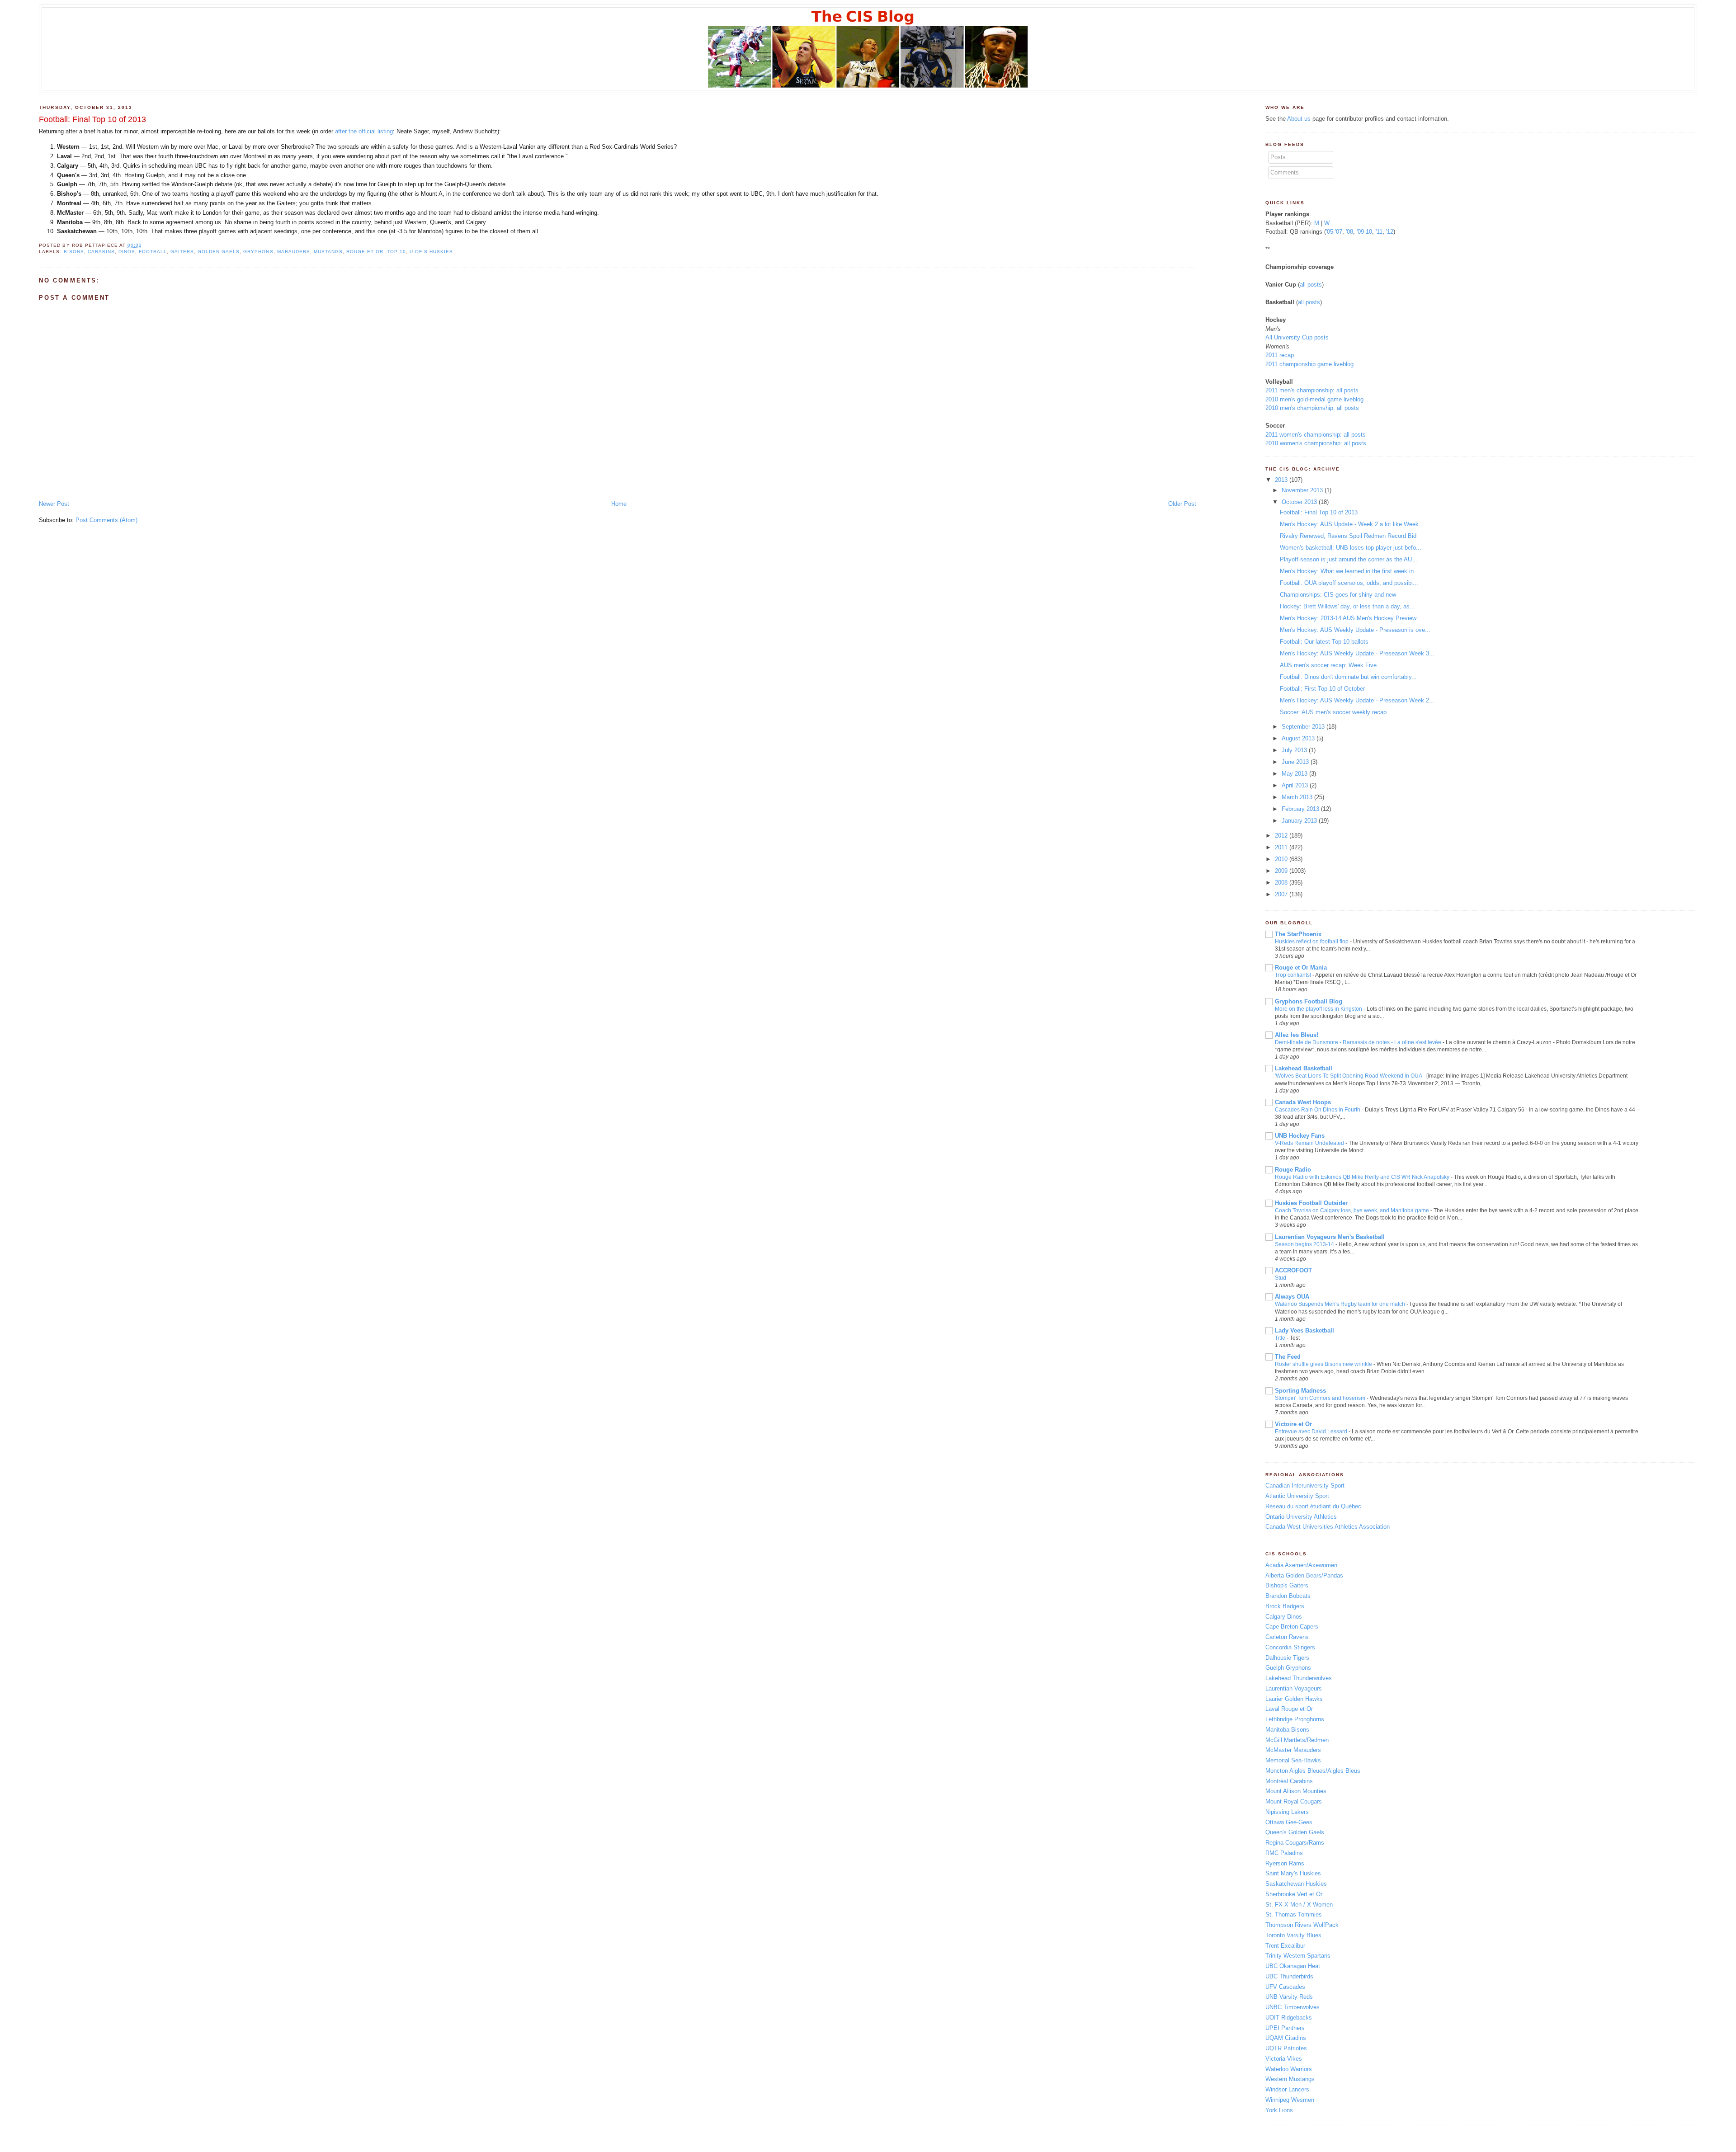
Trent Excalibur (1285, 1946)
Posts (1278, 157)
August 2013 (1298, 738)
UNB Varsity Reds (1289, 1997)
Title (1280, 1338)
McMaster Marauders (1293, 1750)
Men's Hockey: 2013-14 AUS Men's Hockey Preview (1348, 618)
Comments (1285, 172)
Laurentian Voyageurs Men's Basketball (1330, 1237)
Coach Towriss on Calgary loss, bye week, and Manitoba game (1352, 1210)
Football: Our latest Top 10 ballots (1324, 642)
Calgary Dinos (1284, 1617)
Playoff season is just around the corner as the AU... (1349, 559)
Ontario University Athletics (1301, 1517)
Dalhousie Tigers (1287, 1658)
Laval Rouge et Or (1289, 1709)
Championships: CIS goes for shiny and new (1338, 595)
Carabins (101, 252)
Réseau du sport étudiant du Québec (1313, 1506)
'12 (1390, 232)
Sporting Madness (1300, 1391)
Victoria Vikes (1284, 2059)
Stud (1281, 1278)
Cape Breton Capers (1292, 1627)
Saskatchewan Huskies (1296, 1884)
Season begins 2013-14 (1304, 1244)
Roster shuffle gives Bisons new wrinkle (1323, 1364)
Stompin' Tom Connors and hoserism (1320, 1398)
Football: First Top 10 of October (1322, 689)
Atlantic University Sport (1297, 1496)
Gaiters (182, 252)
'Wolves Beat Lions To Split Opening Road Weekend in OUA (1348, 1076)
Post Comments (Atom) (106, 520)
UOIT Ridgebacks (1289, 2018)
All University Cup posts (1297, 337)
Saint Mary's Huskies (1293, 1873)
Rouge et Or (365, 252)
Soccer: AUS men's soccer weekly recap (1333, 712)
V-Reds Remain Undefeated (1309, 1143)
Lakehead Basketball (1304, 1068)
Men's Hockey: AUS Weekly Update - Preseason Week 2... (1357, 700)
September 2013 (1303, 727)
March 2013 (1297, 797)
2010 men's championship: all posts (1312, 408)
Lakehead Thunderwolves (1299, 1678)
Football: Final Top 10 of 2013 (92, 119)
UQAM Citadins (1286, 2038)
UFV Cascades (1285, 1987)
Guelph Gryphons (1288, 1668)
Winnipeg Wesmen (1290, 2100)
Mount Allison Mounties (1296, 1791)
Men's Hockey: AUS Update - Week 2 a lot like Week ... (1353, 524)
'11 (1379, 232)
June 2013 (1295, 762)
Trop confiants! (1293, 975)
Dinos (127, 252)
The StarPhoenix (1298, 934)
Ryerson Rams (1285, 1863)
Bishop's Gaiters (1287, 1585)
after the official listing (364, 131)
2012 (1281, 836)
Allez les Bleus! (1297, 1035)
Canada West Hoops (1303, 1102)
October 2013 (1299, 502)
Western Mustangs (1290, 2079)
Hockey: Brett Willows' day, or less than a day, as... (1347, 606)
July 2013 (1294, 750)
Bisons (74, 252)
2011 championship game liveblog (1309, 364)
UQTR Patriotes (1286, 2048)
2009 (1281, 871)
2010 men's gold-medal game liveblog (1314, 399)
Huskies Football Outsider (1311, 1203)
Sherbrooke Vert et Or (1294, 1894)
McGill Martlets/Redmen (1297, 1740)
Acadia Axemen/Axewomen (1301, 1565)
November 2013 (1302, 490)
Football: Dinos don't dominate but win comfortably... (1348, 677)
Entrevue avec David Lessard (1311, 1432)
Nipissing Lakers (1287, 1812)
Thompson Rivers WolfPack (1302, 1925)
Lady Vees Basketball (1304, 1330)
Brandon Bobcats (1288, 1596)
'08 (1349, 232)
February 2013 (1300, 809)
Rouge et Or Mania (1301, 968)
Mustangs (328, 252)
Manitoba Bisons (1287, 1730)
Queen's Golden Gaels (1295, 1832)
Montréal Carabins (1289, 1781)
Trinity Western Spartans (1298, 1956)
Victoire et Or (1293, 1424)
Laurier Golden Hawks (1294, 1699)
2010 (1281, 859)
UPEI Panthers (1285, 2028)
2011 (1281, 847)
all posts (1311, 285)
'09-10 (1364, 232)
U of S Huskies (431, 252)
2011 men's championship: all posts (1312, 390)
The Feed (1288, 1357)
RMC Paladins (1284, 1853)
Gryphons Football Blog (1309, 1001)
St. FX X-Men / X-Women (1299, 1905)
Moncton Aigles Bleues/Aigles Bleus (1313, 1771)
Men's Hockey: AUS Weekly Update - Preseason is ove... (1355, 630)
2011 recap (1280, 355)
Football (153, 252)
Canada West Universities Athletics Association (1328, 1527)
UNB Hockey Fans (1300, 1136)
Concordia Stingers (1290, 1647)
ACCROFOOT (1293, 1270)
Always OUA (1292, 1297)
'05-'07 (1334, 232)
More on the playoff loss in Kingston (1319, 1009)
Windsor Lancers (1287, 2089)
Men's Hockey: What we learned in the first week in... (1349, 571)
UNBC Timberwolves (1293, 2007)
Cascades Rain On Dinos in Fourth (1318, 1110)
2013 (1281, 480)
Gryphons (258, 252)
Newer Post (54, 504)
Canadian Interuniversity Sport (1305, 1486)
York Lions (1279, 2110)
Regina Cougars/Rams (1295, 1843)
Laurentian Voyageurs (1294, 1688)
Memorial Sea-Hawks (1293, 1760)
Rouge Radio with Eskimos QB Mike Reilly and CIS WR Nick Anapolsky (1362, 1177)
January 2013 (1299, 821)
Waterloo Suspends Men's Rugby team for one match (1340, 1304)
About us (1299, 119)
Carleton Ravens (1287, 1637)
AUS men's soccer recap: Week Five (1328, 665)
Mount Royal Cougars (1294, 1801)
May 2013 (1295, 774)
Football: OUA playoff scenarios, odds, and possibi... (1349, 583)
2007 (1281, 894)
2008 (1281, 883)
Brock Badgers (1285, 1606)
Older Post (1182, 504)
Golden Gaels (219, 252)
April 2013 (1295, 785)
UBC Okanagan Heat (1293, 1966)
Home (619, 504)
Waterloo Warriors (1289, 2069)
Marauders (294, 252)
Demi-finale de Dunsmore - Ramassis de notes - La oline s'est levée (1358, 1042)
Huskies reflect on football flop (1312, 942)
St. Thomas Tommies (1294, 1914)
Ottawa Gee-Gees (1289, 1822)
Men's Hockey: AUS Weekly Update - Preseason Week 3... (1357, 653)
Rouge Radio (1293, 1170)
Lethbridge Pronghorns (1295, 1719)
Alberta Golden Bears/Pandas (1304, 1575)
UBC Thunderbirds (1289, 1976)
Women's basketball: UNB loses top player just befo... (1351, 548)
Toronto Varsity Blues (1293, 1935)
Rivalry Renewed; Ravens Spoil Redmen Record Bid (1348, 536)
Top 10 (396, 252)
